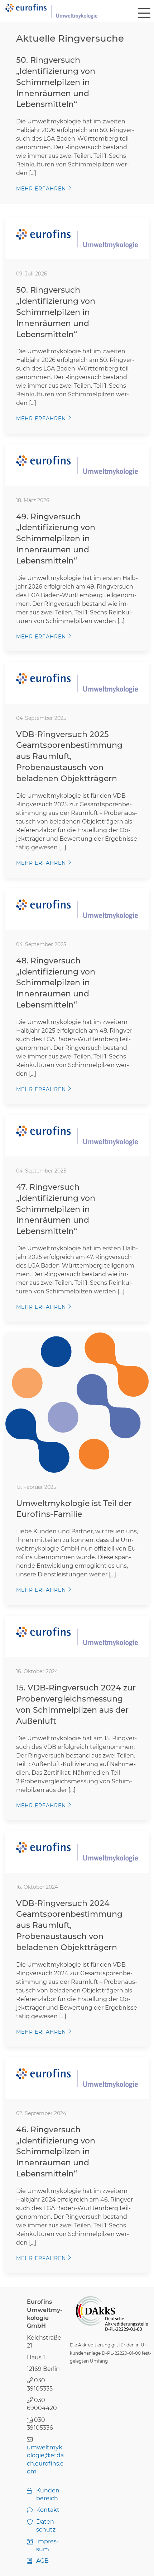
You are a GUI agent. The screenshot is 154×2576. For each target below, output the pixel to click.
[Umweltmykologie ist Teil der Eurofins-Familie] (77, 1402)
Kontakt (48, 2510)
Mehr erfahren (41, 189)
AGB (42, 2561)
